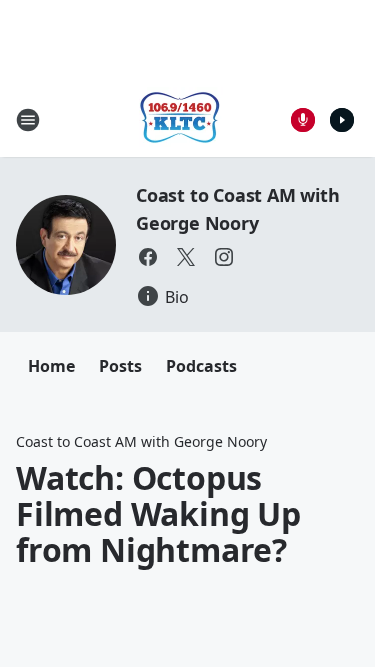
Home (51, 366)
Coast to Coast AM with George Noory (141, 441)
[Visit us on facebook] (148, 257)
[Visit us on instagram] (224, 257)
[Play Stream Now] (342, 120)
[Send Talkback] (303, 120)
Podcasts (201, 366)
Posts (120, 366)
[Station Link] (181, 119)
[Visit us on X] (186, 257)
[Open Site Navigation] (28, 120)
